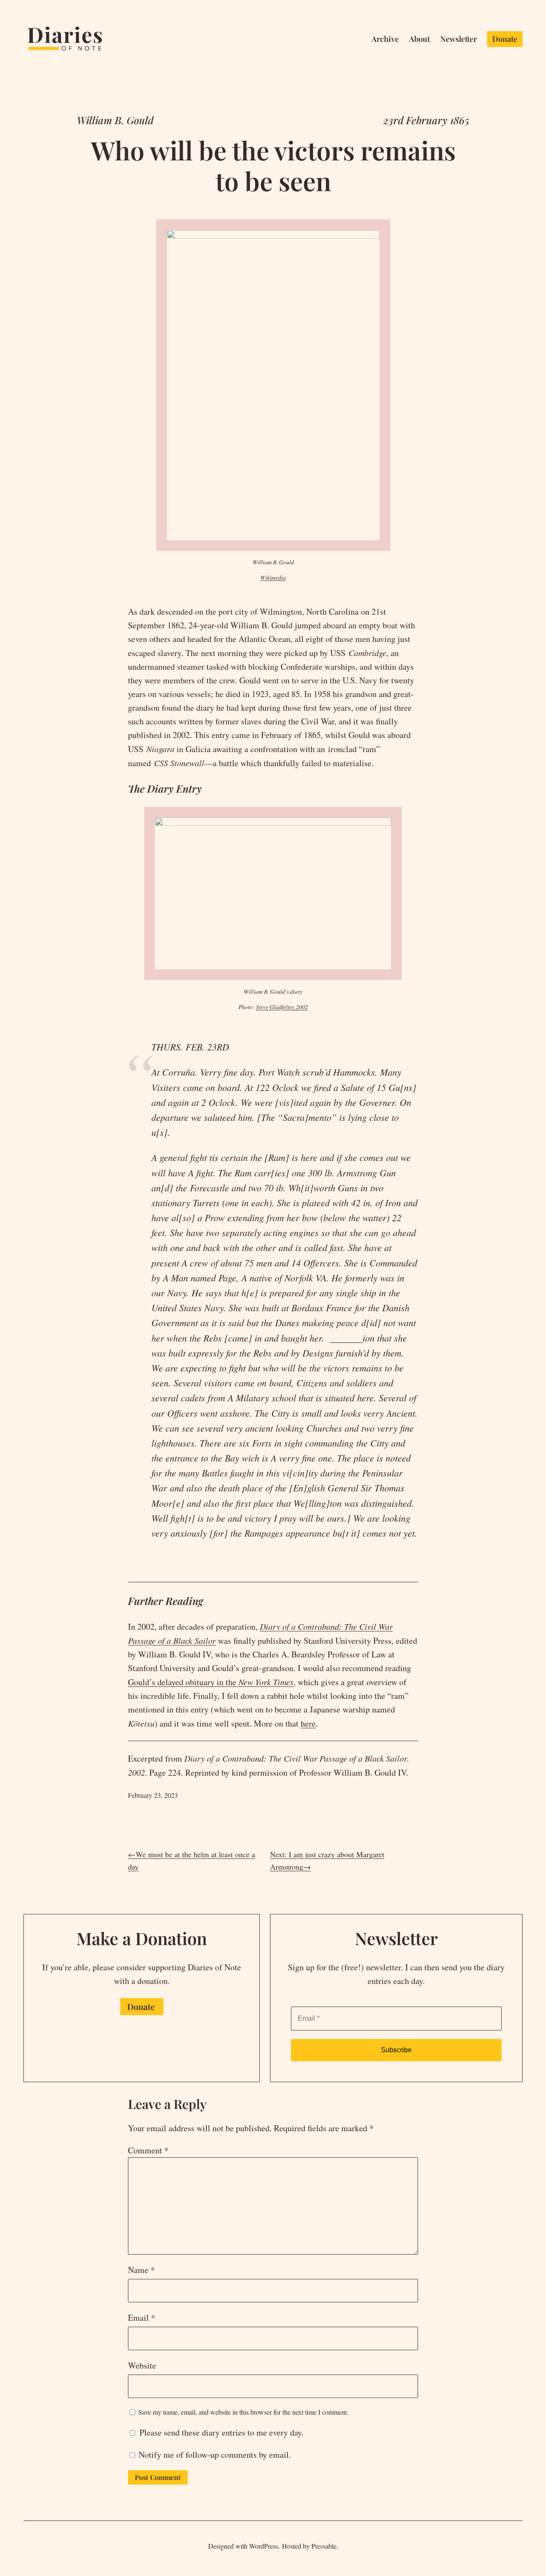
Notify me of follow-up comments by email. (215, 2455)
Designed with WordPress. (244, 2546)
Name (141, 2270)
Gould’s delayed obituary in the (211, 1682)
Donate (141, 2006)
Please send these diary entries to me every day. (220, 2432)
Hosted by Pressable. (310, 2546)
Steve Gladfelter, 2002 (282, 1007)
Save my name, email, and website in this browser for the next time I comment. (243, 2412)
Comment (148, 2150)
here (308, 1723)
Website (142, 2365)
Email (142, 2318)
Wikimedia (273, 577)
